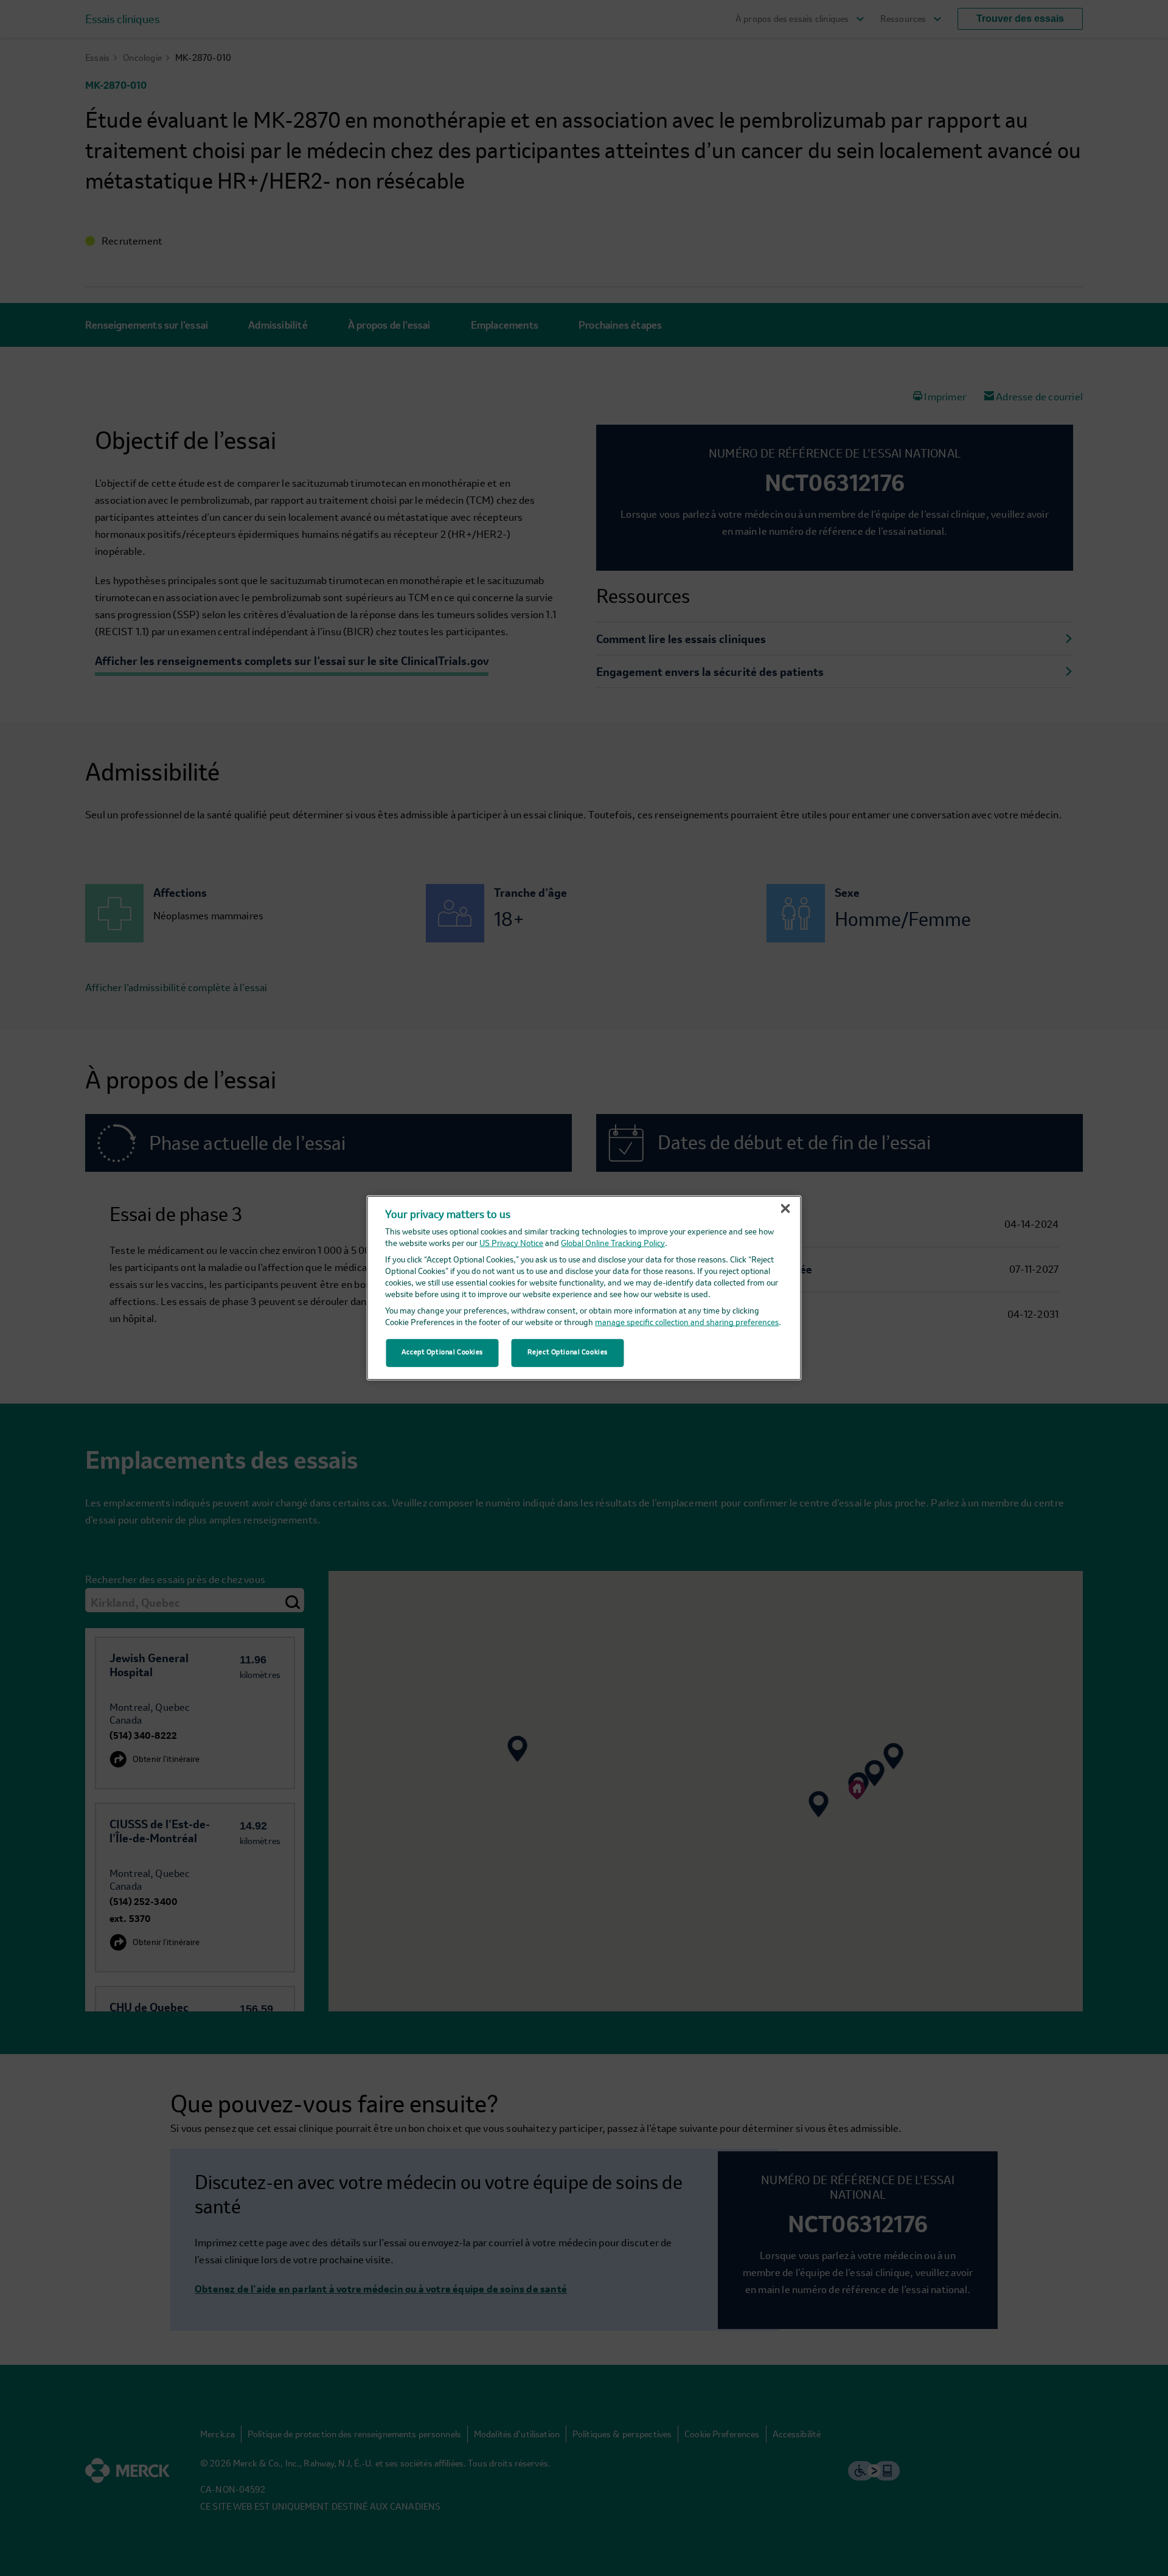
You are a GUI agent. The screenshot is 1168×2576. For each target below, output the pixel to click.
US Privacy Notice (511, 1244)
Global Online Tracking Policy (613, 1244)
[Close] (785, 1209)
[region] (584, 1288)
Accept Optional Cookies (442, 1352)
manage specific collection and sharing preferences (687, 1323)
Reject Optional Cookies (568, 1352)
